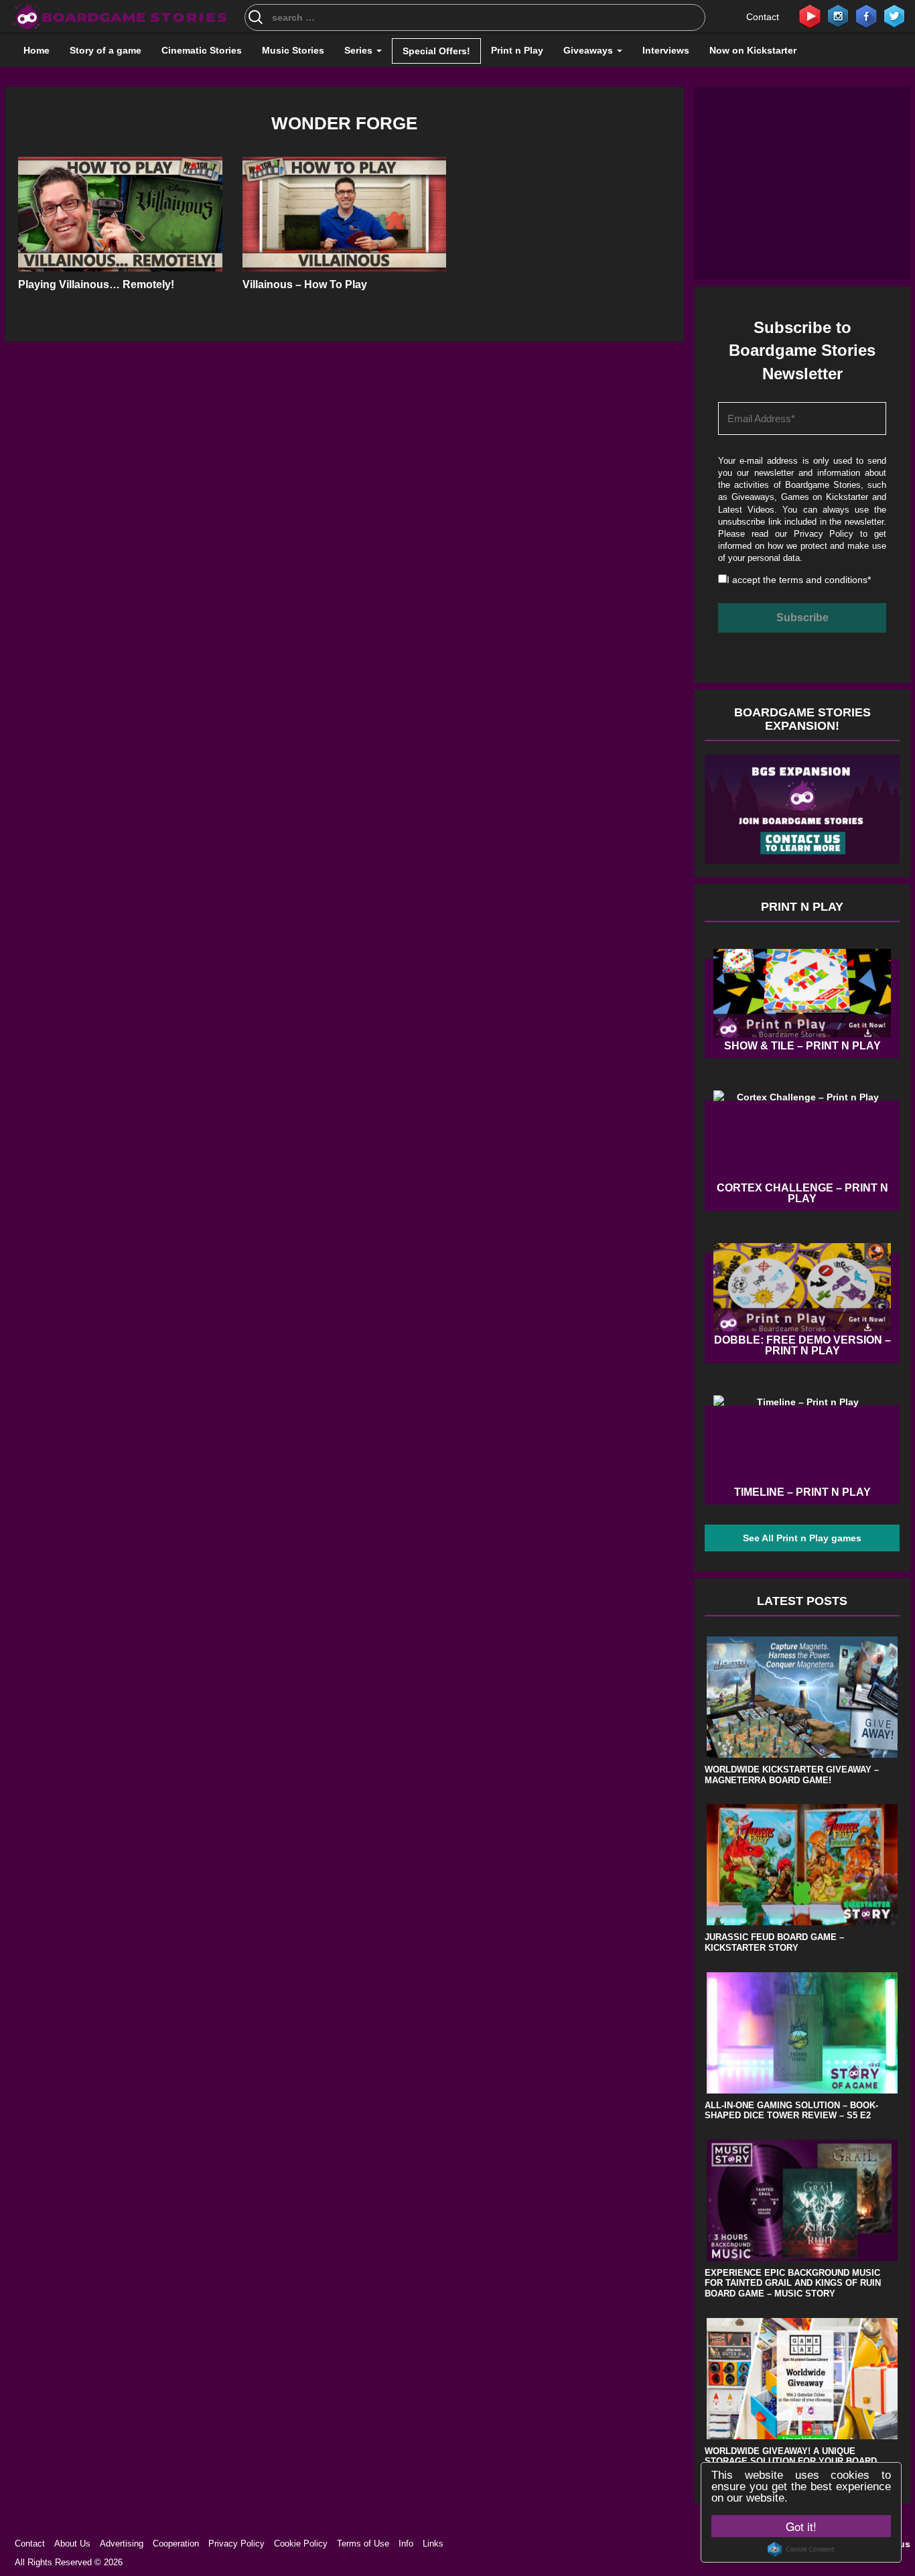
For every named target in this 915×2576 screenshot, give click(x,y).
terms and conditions (823, 580)
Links (433, 2543)
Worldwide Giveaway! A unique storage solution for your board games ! (791, 2461)
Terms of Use (363, 2543)
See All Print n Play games (802, 1538)
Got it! (801, 2526)
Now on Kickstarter (753, 50)
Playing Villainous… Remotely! (96, 284)
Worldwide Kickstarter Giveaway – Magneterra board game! (792, 1775)
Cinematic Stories (202, 50)
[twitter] (894, 15)
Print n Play (517, 50)
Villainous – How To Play (305, 284)
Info (406, 2543)
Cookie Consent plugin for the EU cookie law (801, 2549)
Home (37, 50)
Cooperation (176, 2543)
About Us (72, 2543)
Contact (763, 17)
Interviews (666, 50)
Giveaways (589, 50)
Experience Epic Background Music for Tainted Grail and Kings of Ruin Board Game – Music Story (793, 2283)
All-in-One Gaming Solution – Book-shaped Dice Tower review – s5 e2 (791, 2111)
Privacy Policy (824, 534)
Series (360, 50)
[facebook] (866, 15)
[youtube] (810, 15)
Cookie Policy (301, 2543)
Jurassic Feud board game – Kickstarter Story (774, 1942)
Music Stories (293, 50)
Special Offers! (436, 51)
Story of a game (105, 50)
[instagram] (838, 15)
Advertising (122, 2543)
